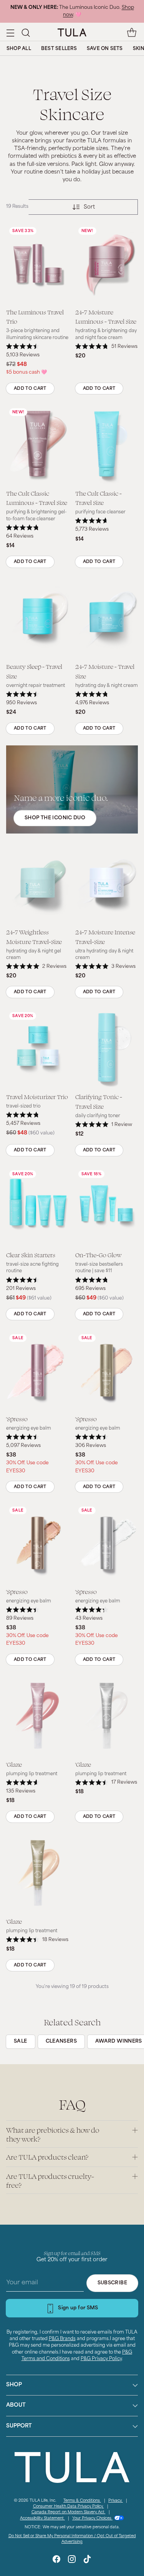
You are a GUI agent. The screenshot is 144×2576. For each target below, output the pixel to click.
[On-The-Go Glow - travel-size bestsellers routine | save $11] (107, 1206)
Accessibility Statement (42, 2518)
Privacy (116, 2501)
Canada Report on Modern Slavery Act (69, 2512)
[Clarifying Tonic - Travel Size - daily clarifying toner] (107, 1048)
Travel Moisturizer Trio (37, 1097)
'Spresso (17, 1419)
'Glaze (14, 1764)
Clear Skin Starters (31, 1255)
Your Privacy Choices (92, 2518)
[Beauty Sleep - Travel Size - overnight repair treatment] (38, 618)
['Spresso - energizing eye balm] (38, 1370)
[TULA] (72, 32)
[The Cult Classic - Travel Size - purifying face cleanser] (107, 444)
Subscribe (112, 2283)
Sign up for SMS (78, 2308)
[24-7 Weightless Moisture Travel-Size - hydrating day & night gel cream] (38, 884)
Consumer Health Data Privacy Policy (69, 2507)
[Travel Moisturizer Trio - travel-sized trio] (38, 1048)
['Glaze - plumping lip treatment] (38, 1716)
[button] (26, 33)
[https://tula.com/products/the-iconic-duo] (72, 789)
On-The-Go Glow (98, 1255)
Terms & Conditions (82, 2501)
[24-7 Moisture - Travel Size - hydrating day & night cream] (107, 618)
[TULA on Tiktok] (87, 2560)
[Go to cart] (132, 33)
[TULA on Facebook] (56, 2560)
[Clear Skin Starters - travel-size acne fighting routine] (38, 1206)
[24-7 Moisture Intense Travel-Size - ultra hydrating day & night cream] (107, 884)
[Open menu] (10, 33)
